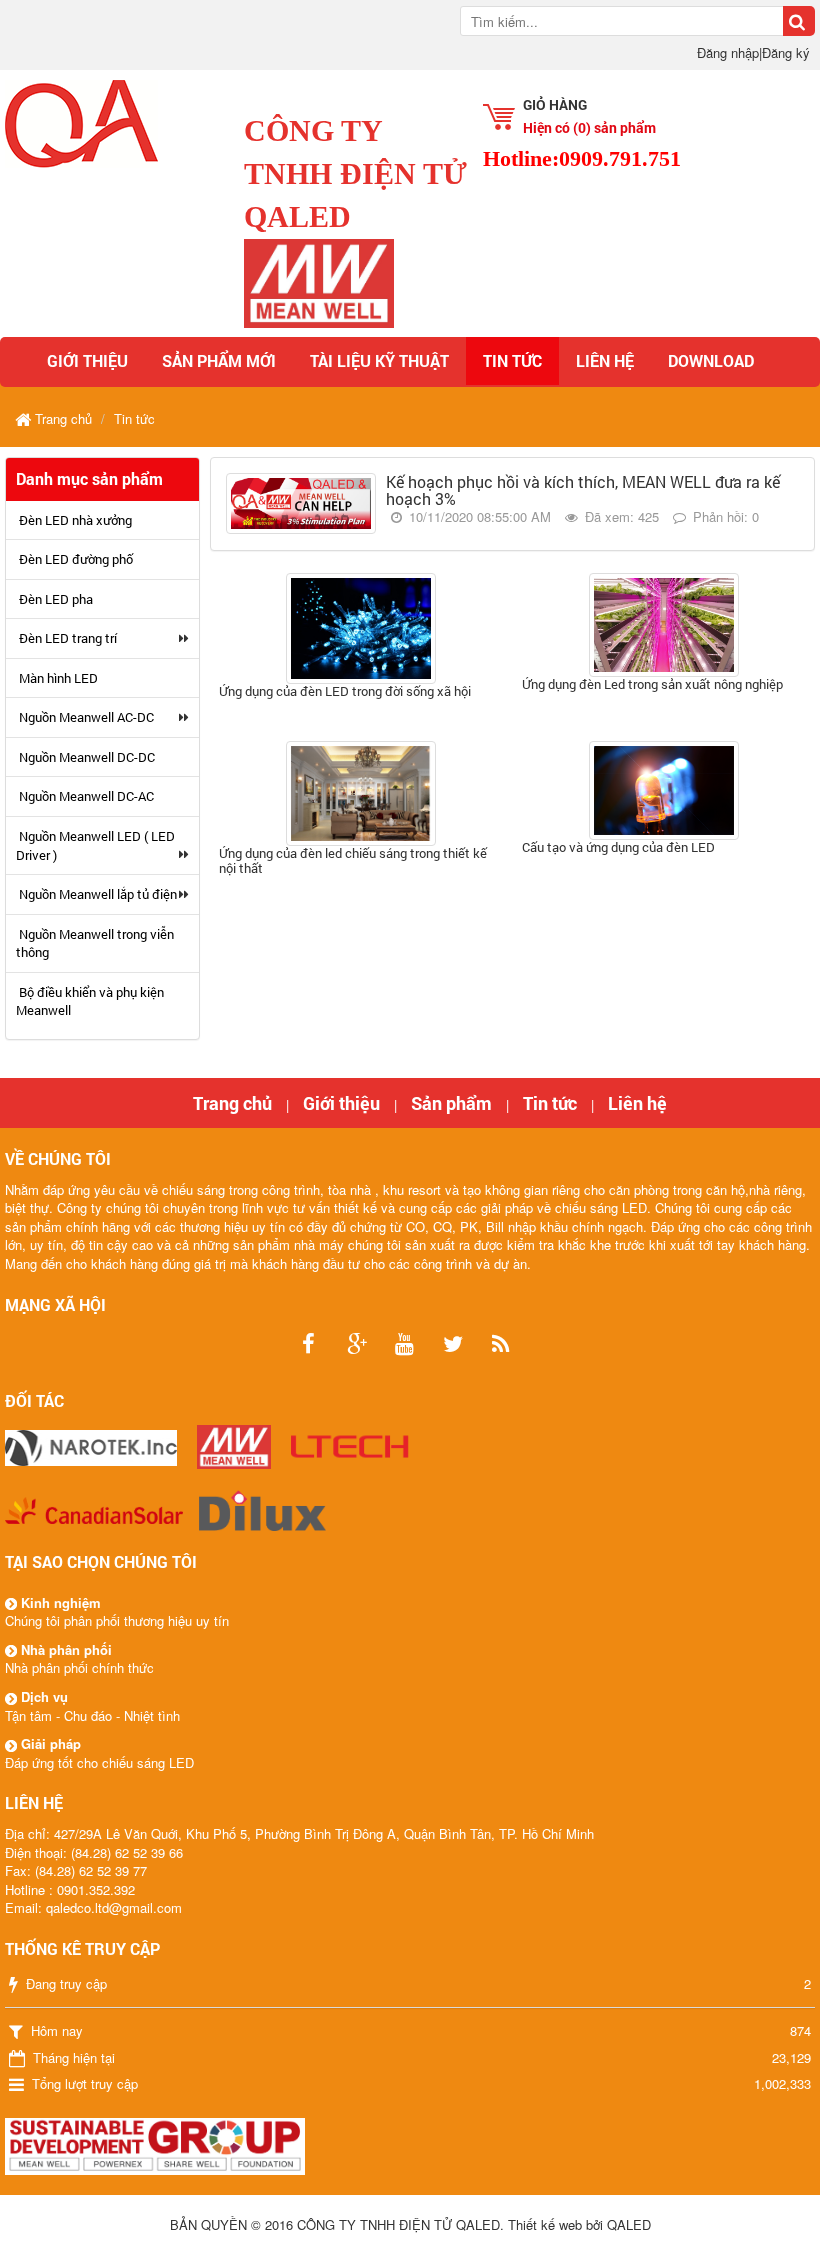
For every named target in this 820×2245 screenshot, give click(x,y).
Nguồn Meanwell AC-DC (86, 717)
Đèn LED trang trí (68, 638)
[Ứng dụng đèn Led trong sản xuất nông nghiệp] (664, 624)
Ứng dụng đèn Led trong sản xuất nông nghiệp (652, 684)
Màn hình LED (58, 678)
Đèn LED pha (56, 599)
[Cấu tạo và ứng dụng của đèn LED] (664, 790)
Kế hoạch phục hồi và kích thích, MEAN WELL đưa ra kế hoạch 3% (583, 490)
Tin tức (512, 360)
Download (711, 360)
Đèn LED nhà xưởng (75, 520)
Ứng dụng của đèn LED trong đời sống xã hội (345, 691)
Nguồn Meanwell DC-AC (86, 796)
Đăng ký (786, 52)
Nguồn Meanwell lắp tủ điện (98, 894)
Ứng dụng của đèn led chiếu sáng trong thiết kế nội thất (353, 860)
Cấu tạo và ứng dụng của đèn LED (618, 847)
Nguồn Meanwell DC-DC (87, 757)
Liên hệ (605, 360)
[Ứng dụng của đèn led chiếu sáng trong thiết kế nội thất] (361, 793)
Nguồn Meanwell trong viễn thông (95, 943)
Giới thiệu (87, 360)
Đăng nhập (728, 52)
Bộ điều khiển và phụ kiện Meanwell (90, 1001)
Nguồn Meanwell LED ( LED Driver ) (95, 845)
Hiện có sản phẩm (589, 127)
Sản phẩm (451, 1103)
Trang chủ (232, 1103)
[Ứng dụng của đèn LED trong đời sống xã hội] (361, 628)
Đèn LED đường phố (76, 559)
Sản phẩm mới (219, 360)
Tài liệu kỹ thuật (379, 360)
